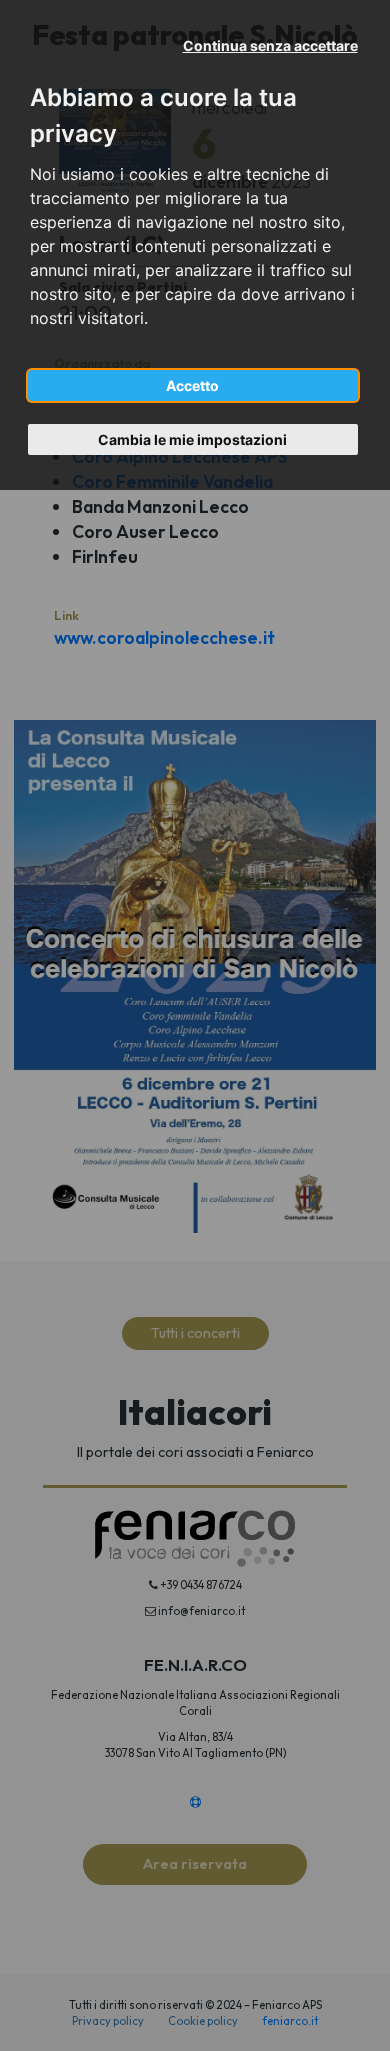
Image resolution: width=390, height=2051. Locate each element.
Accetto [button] (192, 385)
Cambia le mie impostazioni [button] (192, 439)
